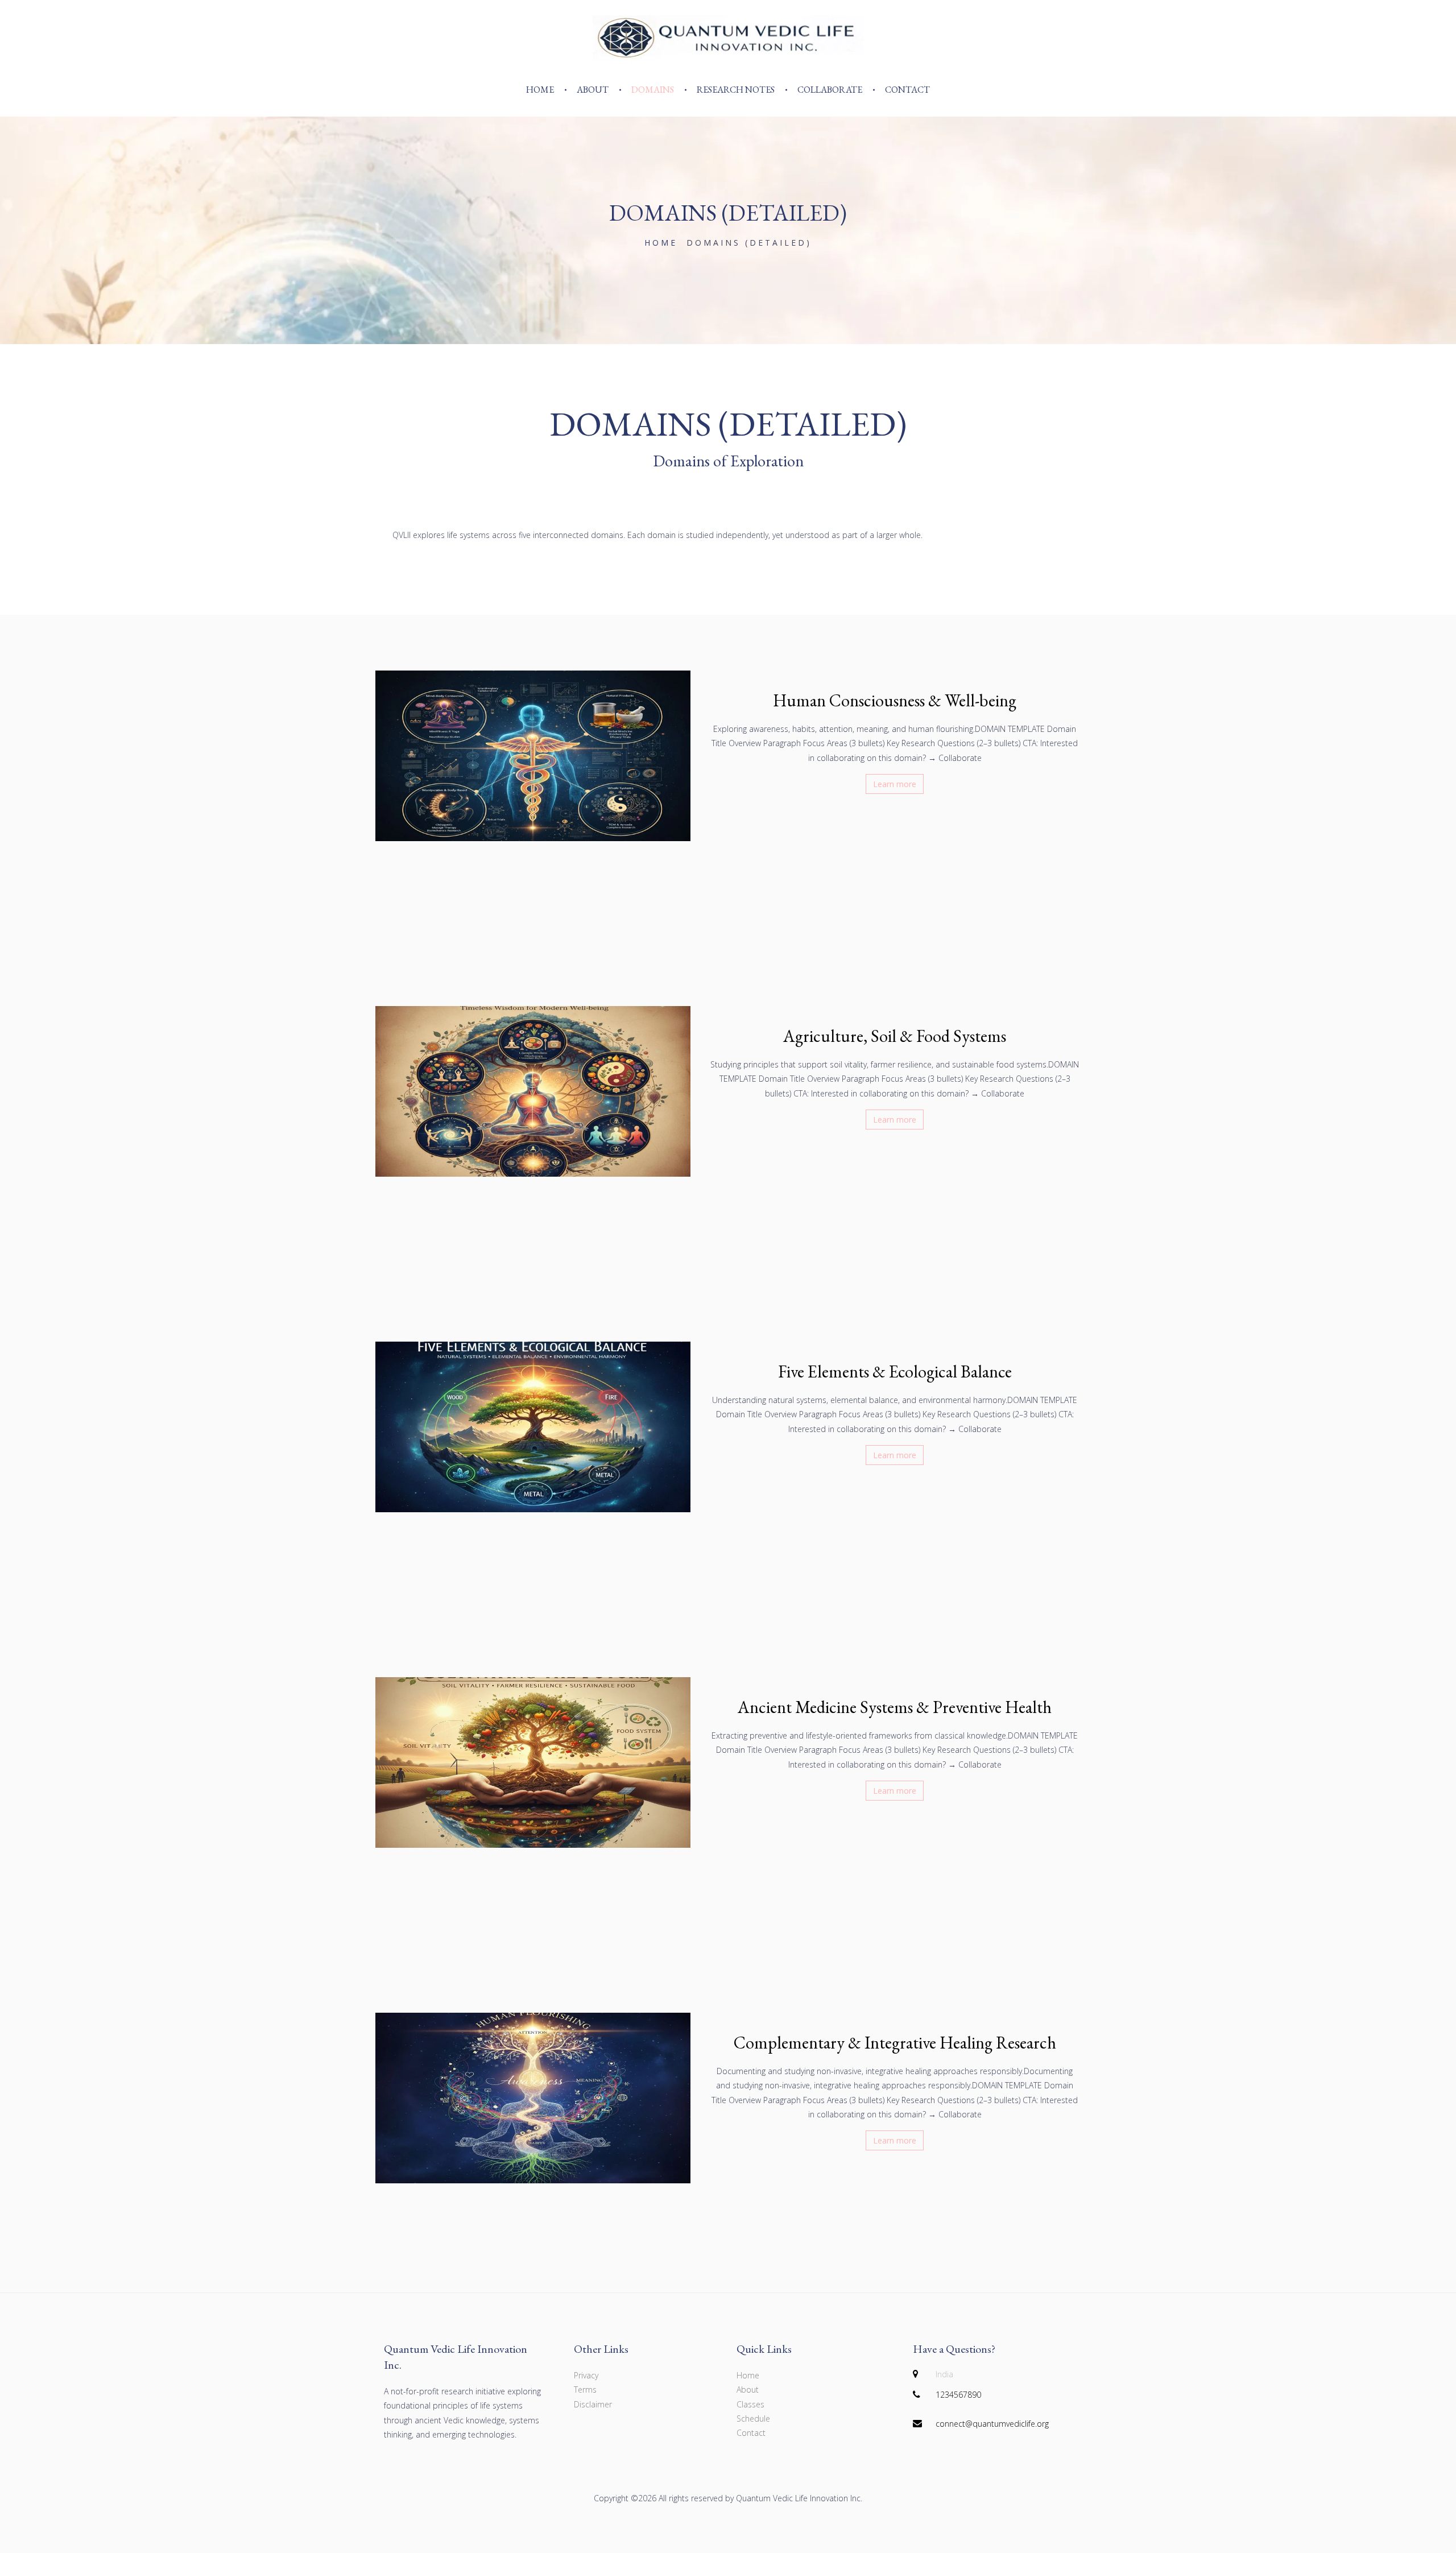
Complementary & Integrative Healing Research (895, 2043)
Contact (907, 90)
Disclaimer (593, 2404)
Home (540, 90)
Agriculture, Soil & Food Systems (895, 1036)
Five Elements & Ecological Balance (895, 1371)
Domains (653, 90)
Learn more (895, 784)
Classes (750, 2404)
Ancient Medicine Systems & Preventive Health (895, 1707)
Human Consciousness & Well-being (895, 700)
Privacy (586, 2375)
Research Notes (736, 90)
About (593, 90)
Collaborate (830, 90)
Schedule (753, 2418)
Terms (585, 2389)
